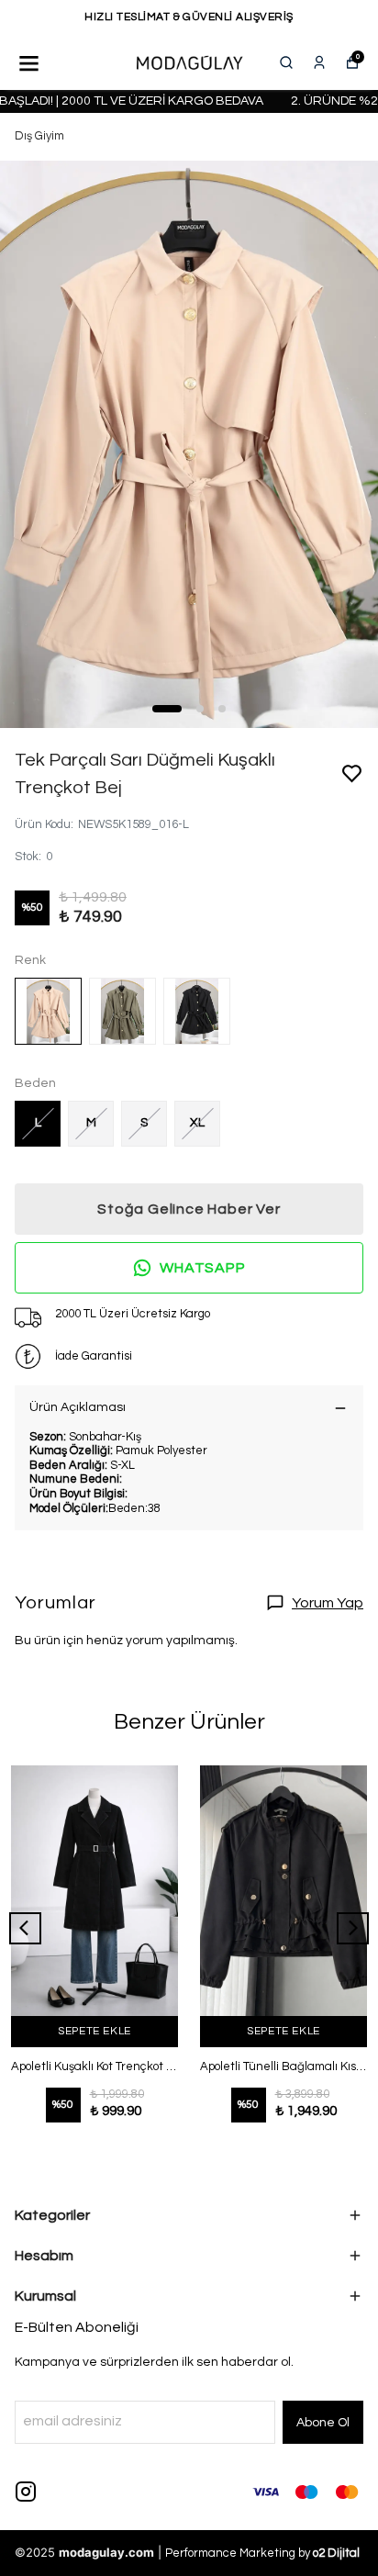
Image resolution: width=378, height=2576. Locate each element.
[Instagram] (26, 2492)
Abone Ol (323, 2423)
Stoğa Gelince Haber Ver (189, 1209)
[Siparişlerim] (319, 62)
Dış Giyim (39, 136)
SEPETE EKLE (94, 2031)
